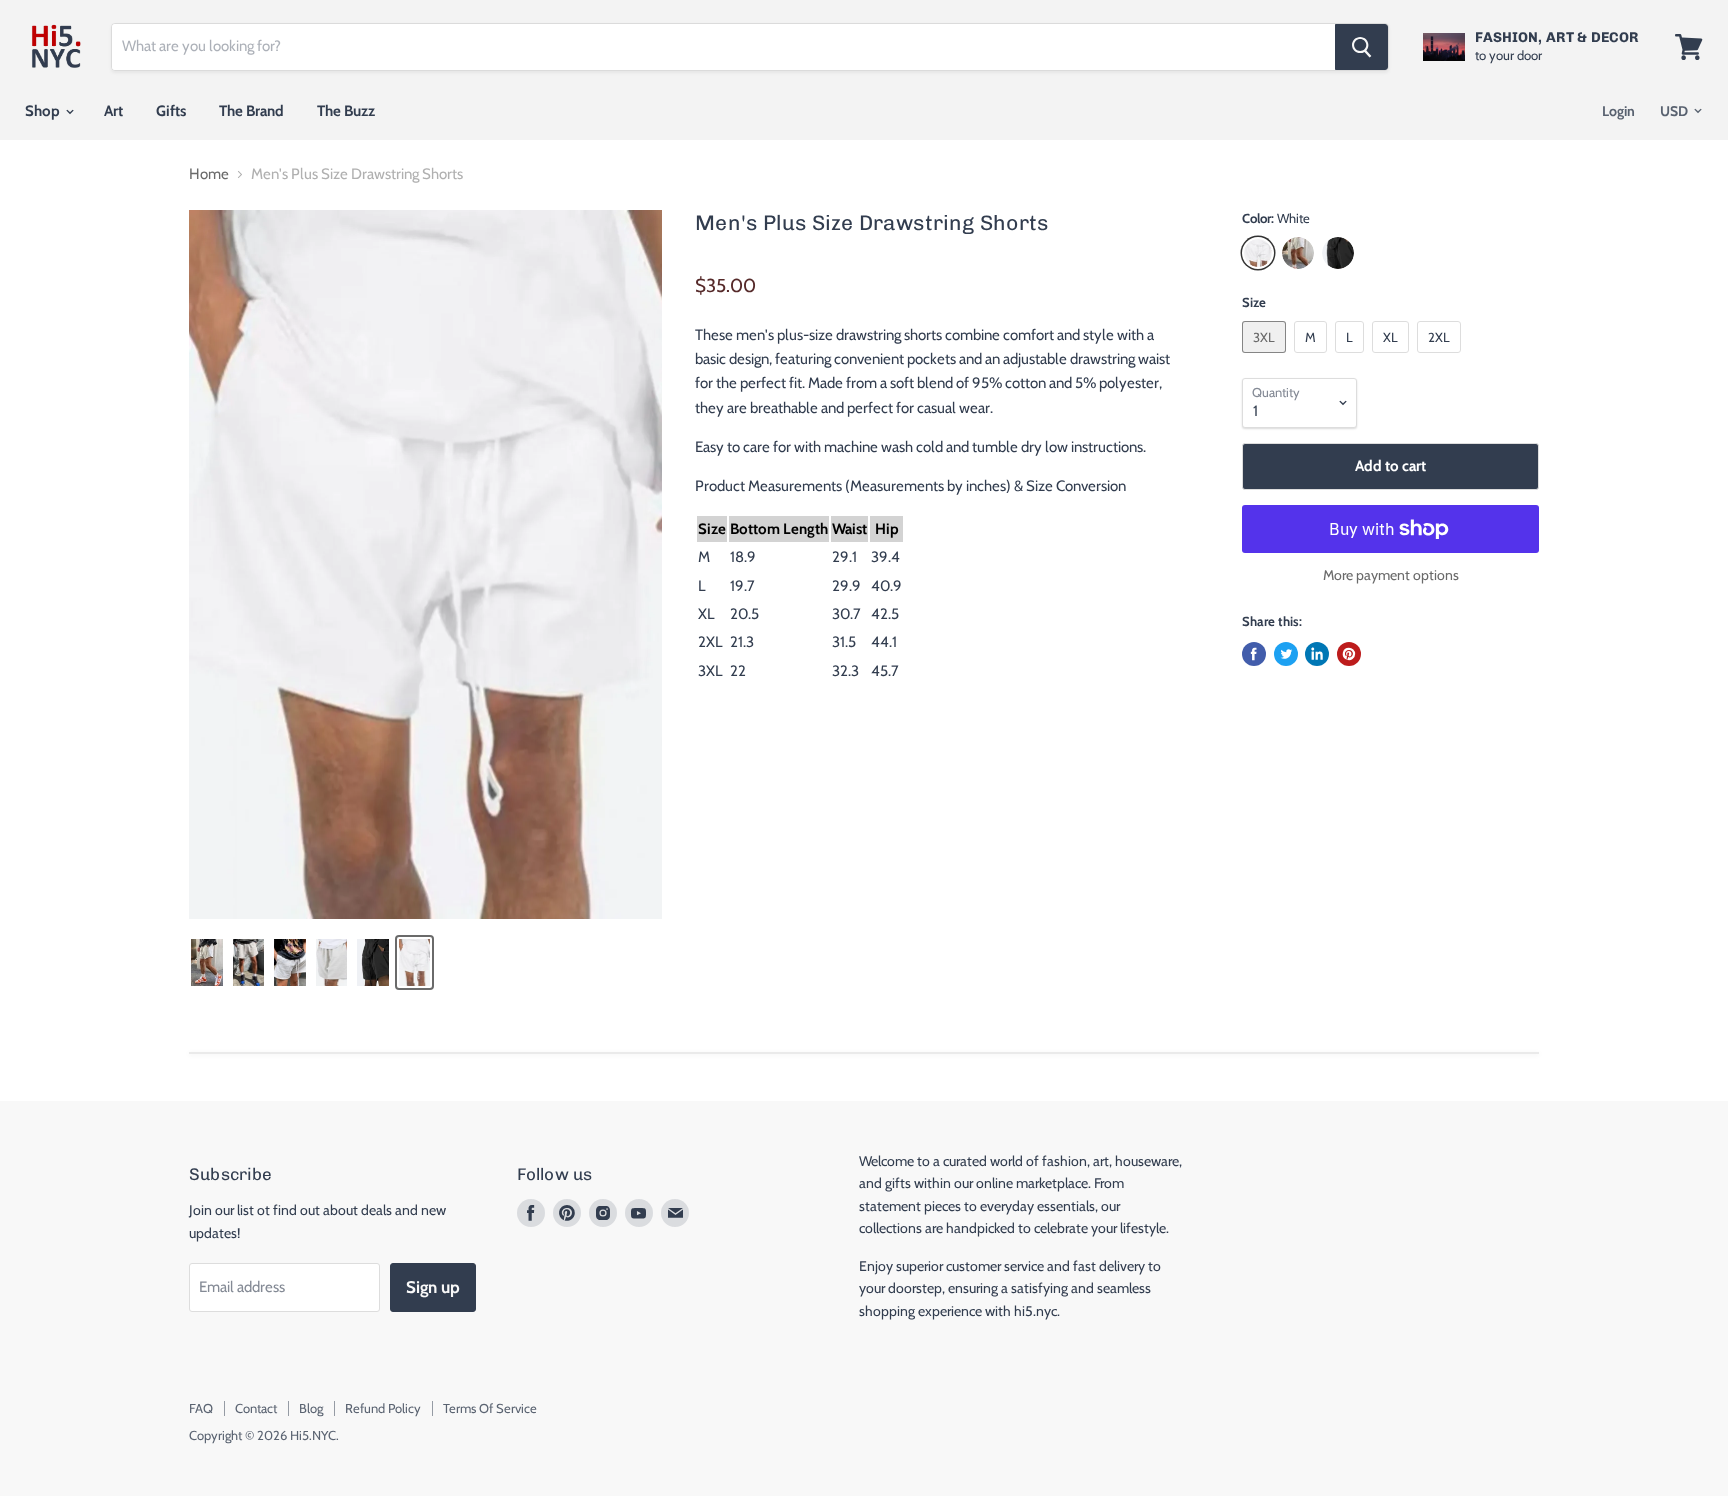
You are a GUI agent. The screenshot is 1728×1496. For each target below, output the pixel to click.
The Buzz (346, 111)
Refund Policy (383, 1408)
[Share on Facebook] (1254, 654)
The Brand (251, 111)
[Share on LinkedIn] (1317, 654)
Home (209, 174)
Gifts (171, 111)
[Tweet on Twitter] (1286, 654)
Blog (311, 1408)
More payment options (1391, 575)
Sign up (433, 1287)
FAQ (201, 1408)
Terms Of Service (490, 1408)
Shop (44, 111)
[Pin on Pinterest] (1349, 654)
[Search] (1361, 47)
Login (1618, 111)
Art (113, 111)
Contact (256, 1408)
